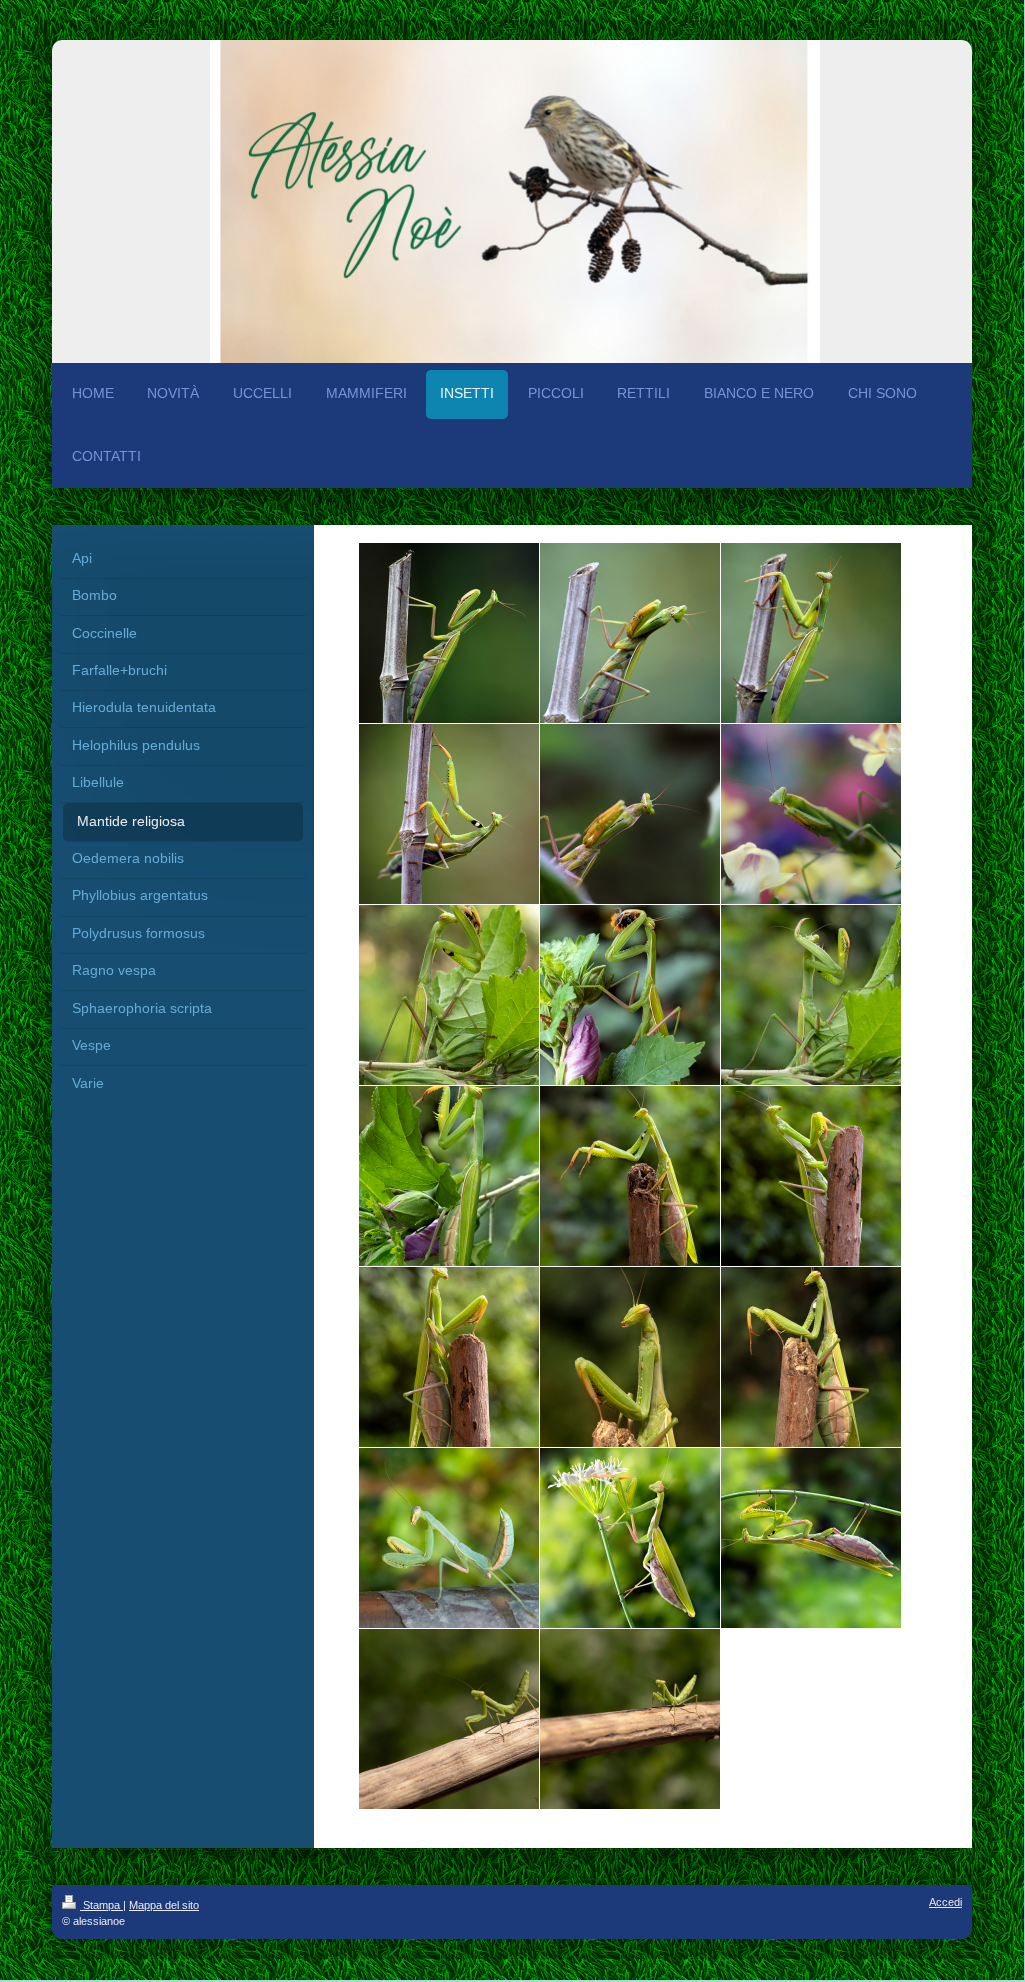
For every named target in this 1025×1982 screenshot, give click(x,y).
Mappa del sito (164, 1905)
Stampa (101, 1905)
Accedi (945, 1902)
